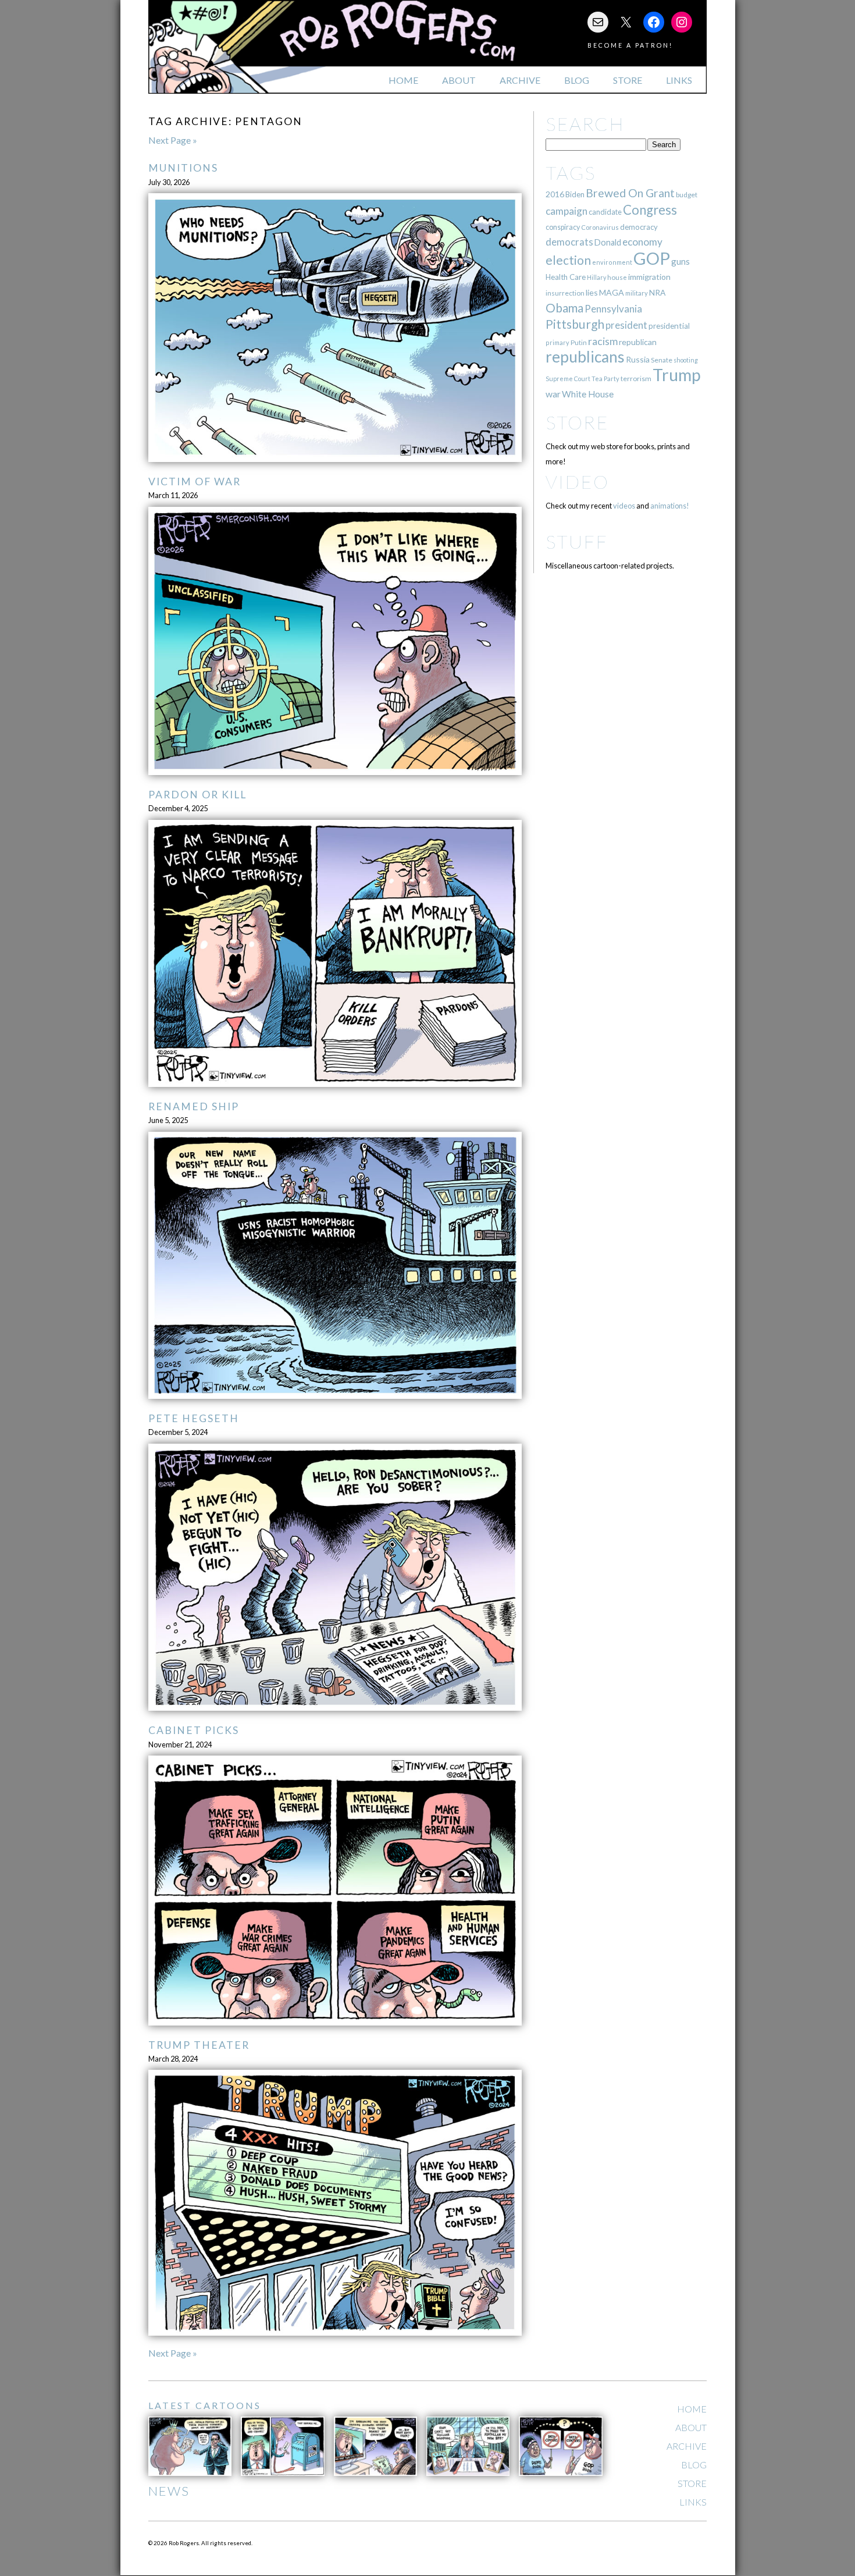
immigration (649, 277)
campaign (567, 211)
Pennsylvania (613, 309)
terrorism (636, 379)
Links (679, 80)
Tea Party (605, 379)
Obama (564, 308)
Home (403, 80)
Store (628, 80)
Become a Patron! (630, 45)
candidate (605, 212)
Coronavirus (600, 227)
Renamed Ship (194, 1106)
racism (603, 341)
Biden (575, 194)
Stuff (577, 541)
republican (638, 342)
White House (588, 394)
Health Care (566, 277)
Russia (638, 359)
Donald (608, 242)
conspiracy (563, 227)
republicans (585, 357)
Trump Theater (199, 2045)
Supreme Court (568, 379)
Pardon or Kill (197, 795)
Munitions (183, 168)
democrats (569, 242)
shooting (686, 360)
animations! (670, 506)
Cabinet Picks (194, 1730)
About (459, 80)
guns (681, 261)
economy (642, 242)
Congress (650, 210)
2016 (555, 194)
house (617, 277)
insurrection (565, 293)
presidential (669, 326)
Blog (577, 80)
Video (577, 482)
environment (612, 262)
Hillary (596, 277)
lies (592, 292)
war (553, 394)
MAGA (612, 292)
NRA (657, 292)
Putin (579, 342)
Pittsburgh (575, 324)
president (626, 325)
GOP (652, 258)
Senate (662, 360)
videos (624, 506)
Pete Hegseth (194, 1418)
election (568, 260)
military (637, 293)
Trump (677, 375)
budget (687, 195)
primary (557, 342)
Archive (520, 80)
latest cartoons (205, 2405)
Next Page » (173, 140)
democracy (639, 227)
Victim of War (195, 482)
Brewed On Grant (630, 193)
